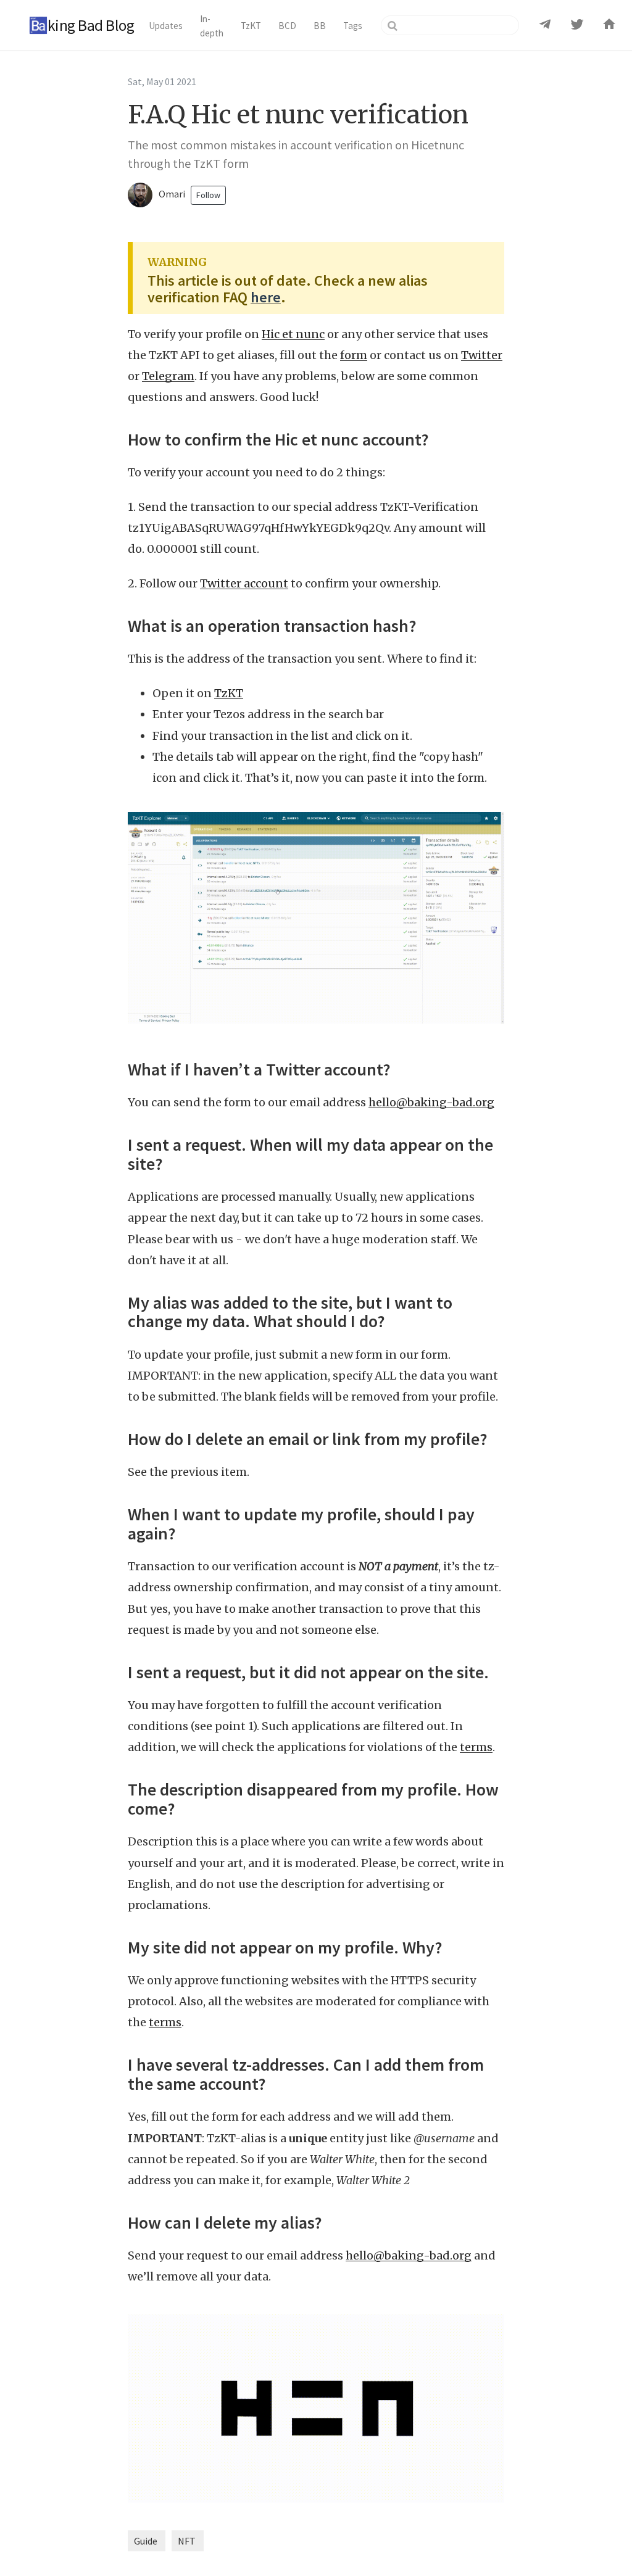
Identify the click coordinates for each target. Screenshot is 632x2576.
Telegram (168, 376)
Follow (208, 195)
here (266, 297)
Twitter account (244, 583)
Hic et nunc (293, 334)
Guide (146, 2541)
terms (476, 1747)
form (354, 355)
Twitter (482, 355)
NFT (187, 2541)
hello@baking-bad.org (431, 1102)
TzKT (229, 693)
